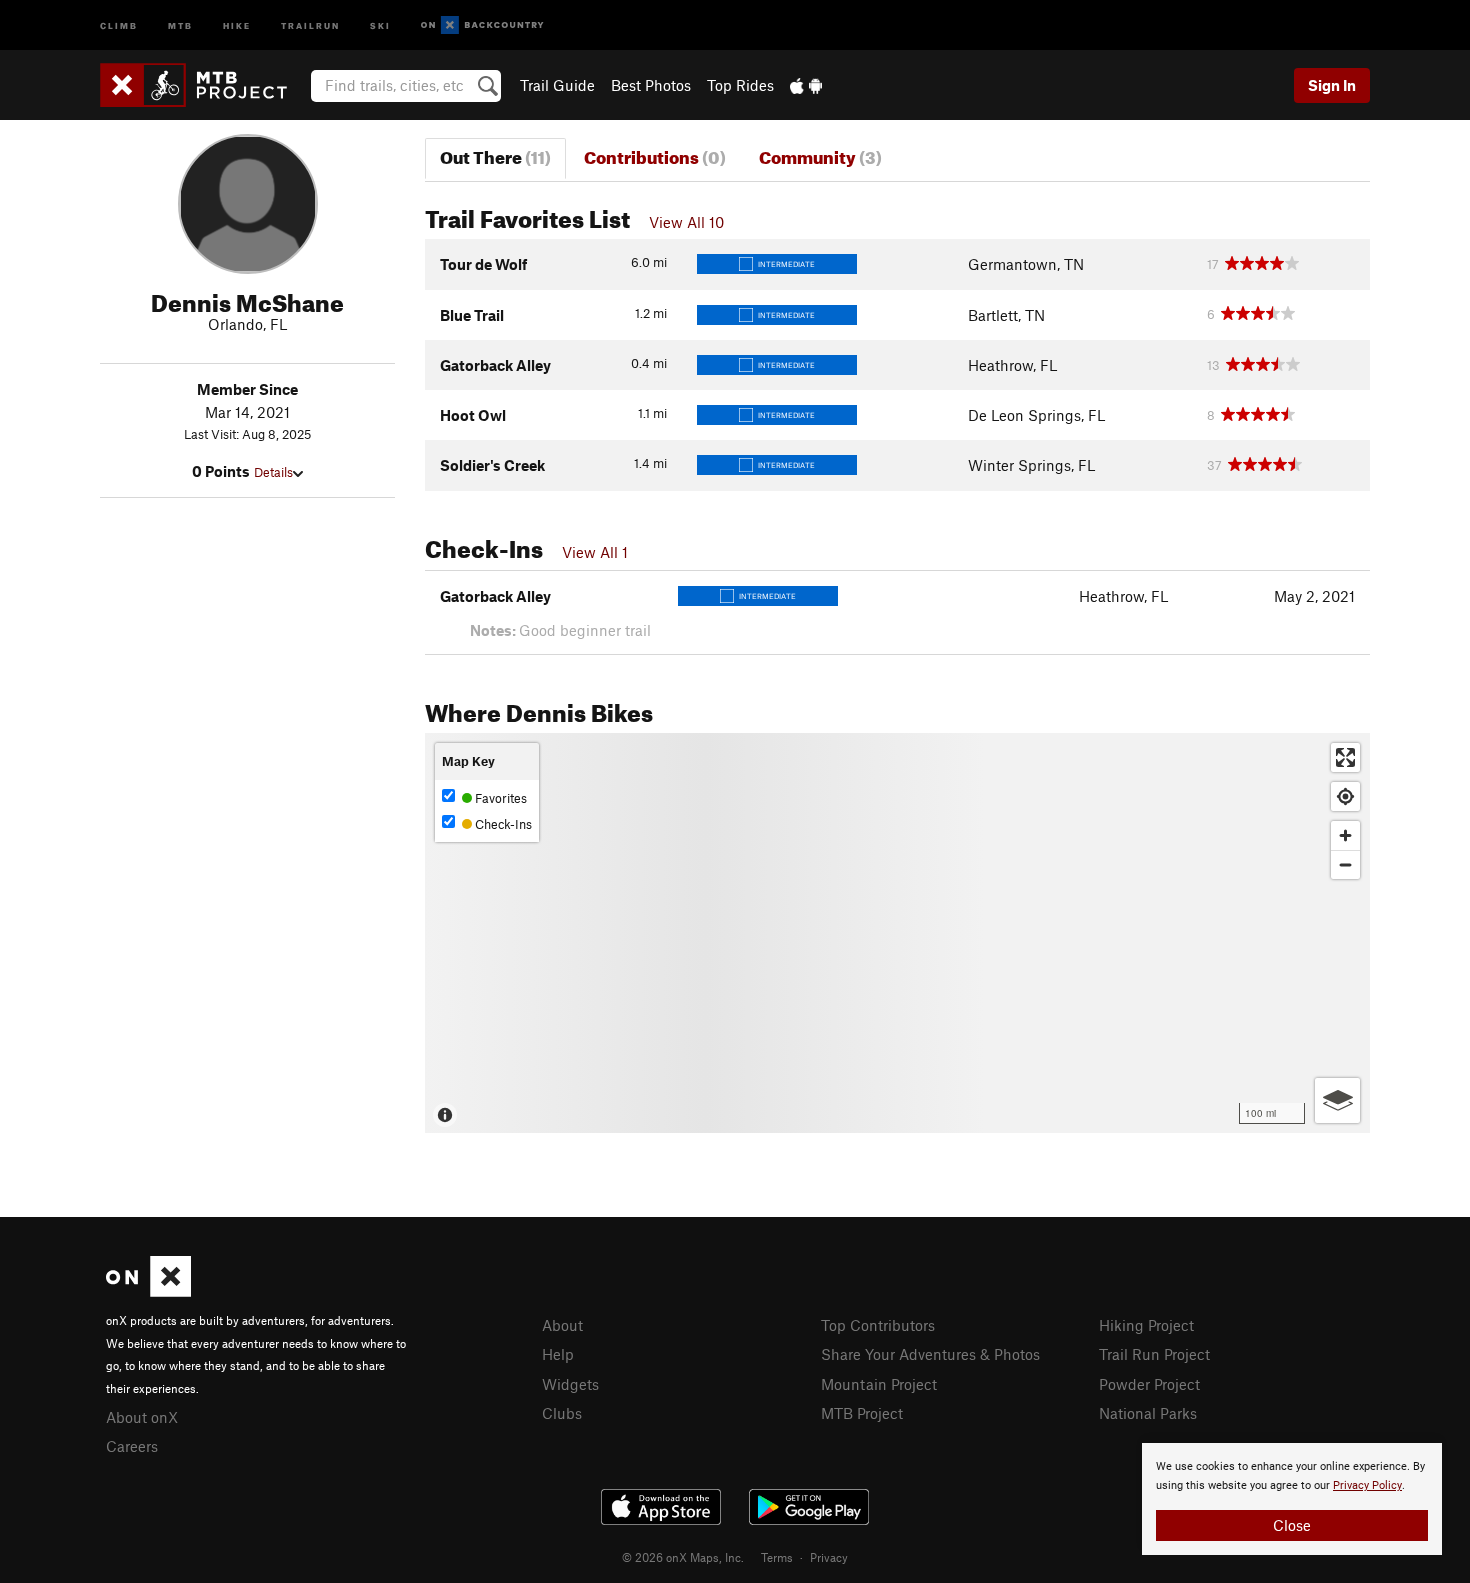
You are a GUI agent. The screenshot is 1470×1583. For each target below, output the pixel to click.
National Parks (1148, 1413)
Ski (380, 24)
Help (558, 1354)
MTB (180, 24)
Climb (119, 24)
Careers (132, 1446)
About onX (142, 1417)
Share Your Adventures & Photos (930, 1354)
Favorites (499, 798)
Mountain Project (879, 1384)
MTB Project (862, 1413)
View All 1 (595, 552)
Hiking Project (1146, 1325)
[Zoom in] (1345, 835)
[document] (1292, 1499)
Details (273, 472)
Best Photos (651, 85)
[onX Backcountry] (482, 25)
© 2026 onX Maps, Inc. (683, 1557)
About (562, 1325)
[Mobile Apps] (806, 85)
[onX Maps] (148, 1291)
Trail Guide (557, 85)
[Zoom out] (1345, 864)
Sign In (1332, 85)
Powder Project (1149, 1384)
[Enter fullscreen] (1345, 757)
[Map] (897, 933)
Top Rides (740, 85)
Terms (777, 1557)
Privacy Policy (1367, 1485)
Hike (237, 24)
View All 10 (686, 222)
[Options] (1337, 1100)
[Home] (203, 85)
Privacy (829, 1557)
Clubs (562, 1413)
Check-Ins (502, 824)
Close (1292, 1525)
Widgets (570, 1384)
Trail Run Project (1154, 1354)
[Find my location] (1345, 796)
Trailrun (310, 24)
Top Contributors (878, 1325)
